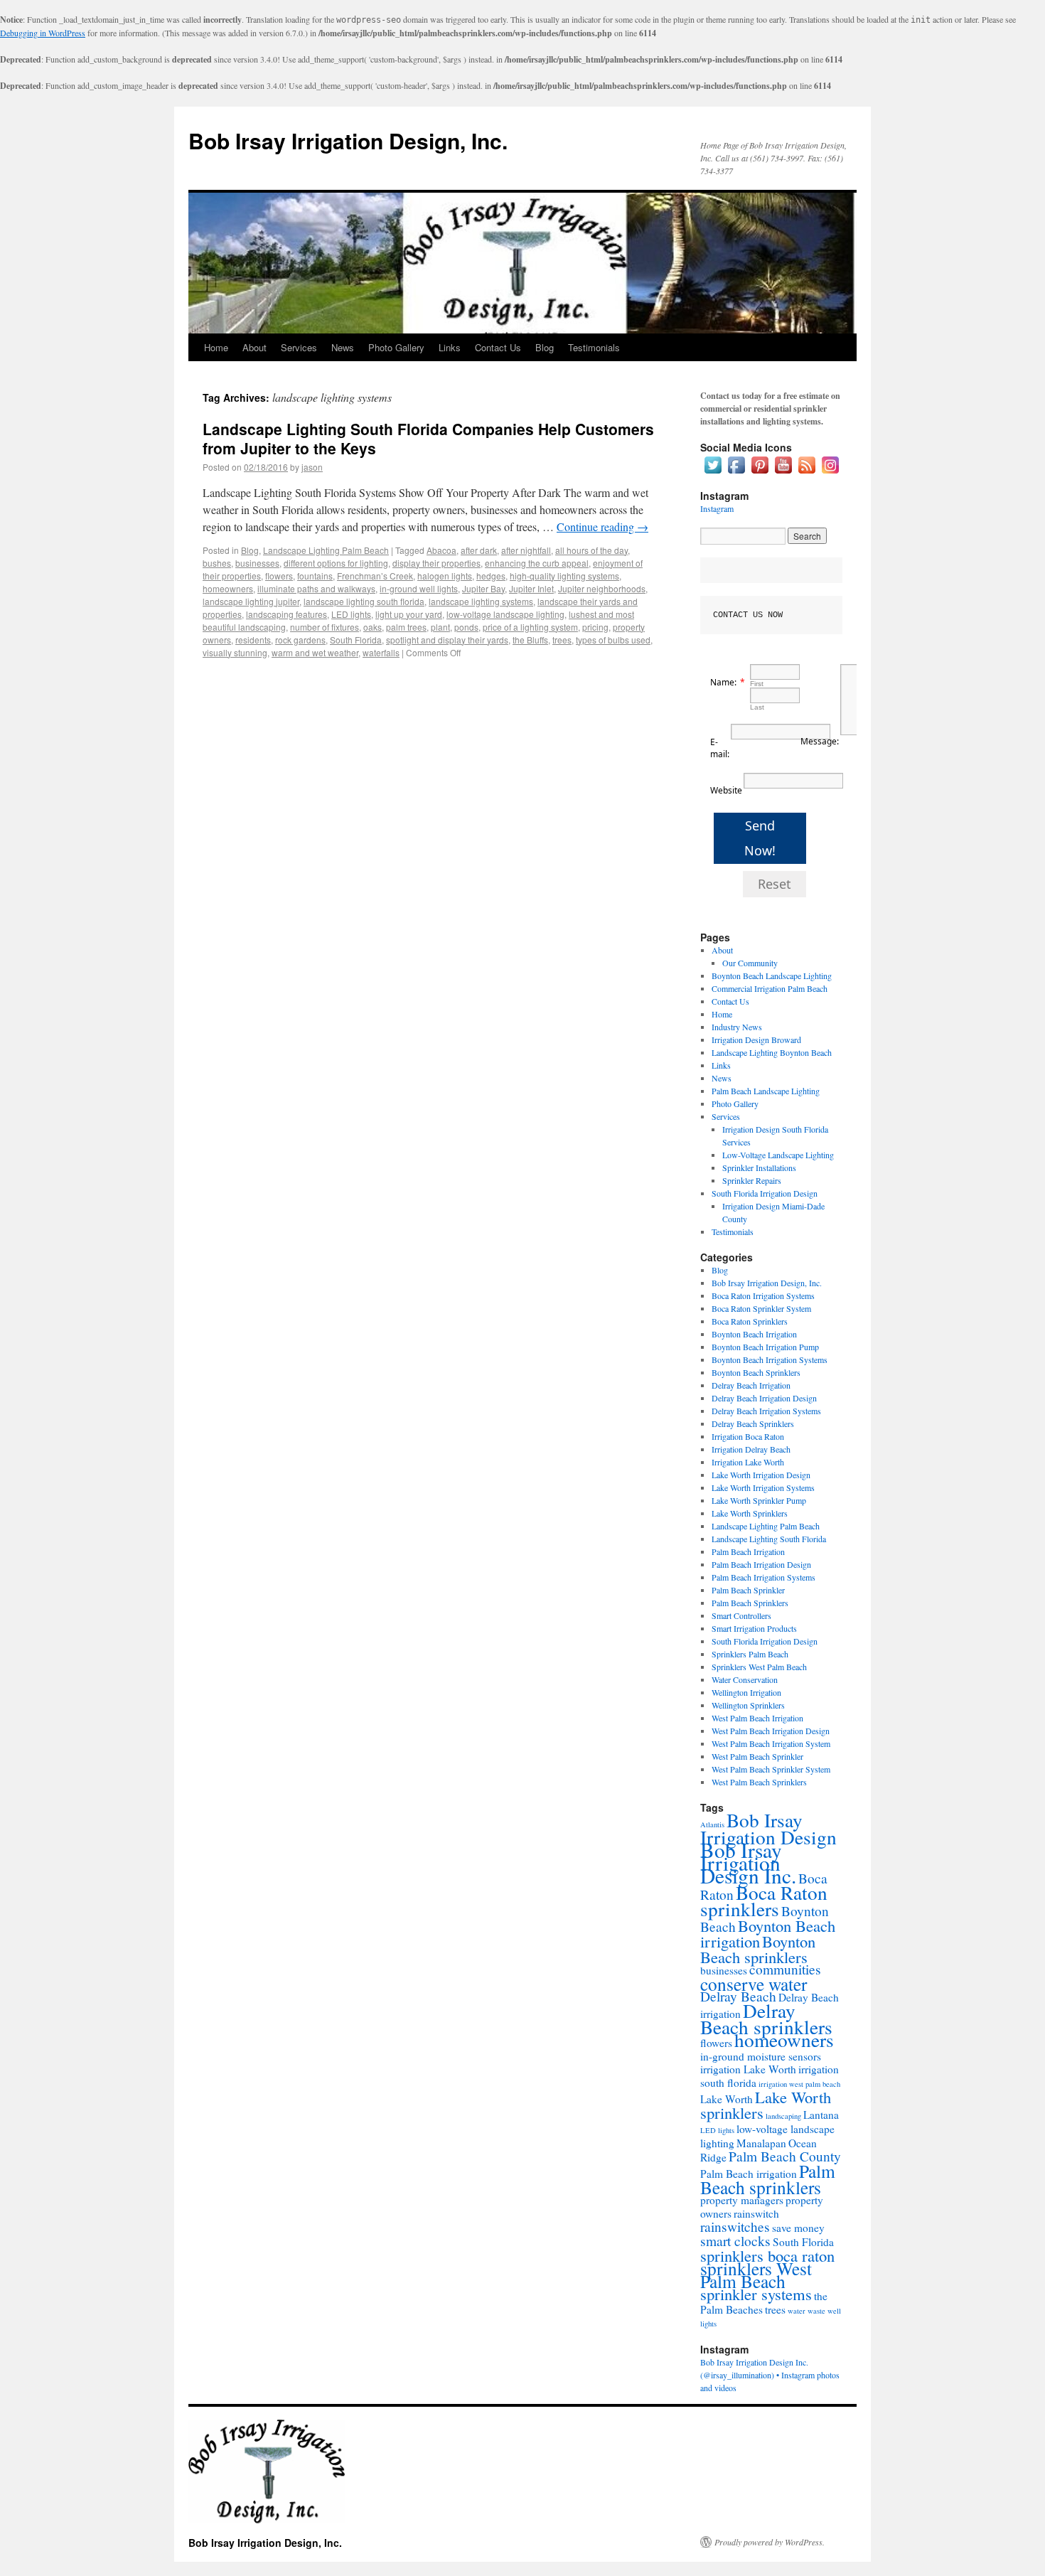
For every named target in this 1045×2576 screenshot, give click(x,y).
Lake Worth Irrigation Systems (763, 1487)
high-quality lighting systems (564, 576)
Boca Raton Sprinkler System (761, 1308)
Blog (545, 347)
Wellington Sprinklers (748, 1705)
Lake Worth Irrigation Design (761, 1475)
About (254, 347)
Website (726, 790)
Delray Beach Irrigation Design (764, 1398)
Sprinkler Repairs (752, 1180)
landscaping (783, 2116)
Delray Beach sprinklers (766, 2019)
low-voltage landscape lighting (505, 614)
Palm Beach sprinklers (768, 2179)
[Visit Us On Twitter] (713, 473)
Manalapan (761, 2143)
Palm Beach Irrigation (748, 1551)
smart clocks (735, 2241)
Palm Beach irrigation (749, 2174)
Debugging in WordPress (43, 33)
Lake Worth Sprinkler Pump (759, 1500)
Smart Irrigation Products (754, 1628)
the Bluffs (530, 640)
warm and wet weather (315, 652)
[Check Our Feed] (806, 473)
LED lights (351, 614)
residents (253, 640)
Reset (775, 884)
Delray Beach (738, 1996)
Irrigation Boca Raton (748, 1436)
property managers (742, 2200)
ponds (466, 627)
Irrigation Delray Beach (751, 1449)
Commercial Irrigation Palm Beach (770, 988)
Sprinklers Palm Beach (750, 1654)
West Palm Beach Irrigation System (771, 1743)
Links (450, 347)
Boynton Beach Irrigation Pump (765, 1347)
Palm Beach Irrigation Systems (763, 1577)
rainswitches (735, 2227)
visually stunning (235, 652)
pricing (595, 627)
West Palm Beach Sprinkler (757, 1756)
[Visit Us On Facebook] (736, 473)
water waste (806, 2311)
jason (312, 467)
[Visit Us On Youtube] (783, 473)
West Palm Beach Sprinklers (759, 1782)
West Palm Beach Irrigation (757, 1718)
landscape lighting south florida (364, 601)
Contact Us (498, 347)
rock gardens (300, 640)
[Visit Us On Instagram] (830, 473)
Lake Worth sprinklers (766, 2105)
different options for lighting (336, 563)
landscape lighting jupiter (251, 601)
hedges (491, 576)
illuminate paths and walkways (316, 588)
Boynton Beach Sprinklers (756, 1372)
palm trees (406, 627)
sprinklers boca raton (767, 2255)
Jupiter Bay (483, 588)
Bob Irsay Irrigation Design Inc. (748, 1862)
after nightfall (526, 550)
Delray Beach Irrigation (751, 1385)
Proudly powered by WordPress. (770, 2542)
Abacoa (441, 550)
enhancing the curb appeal (537, 563)
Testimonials (594, 347)
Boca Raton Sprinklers (750, 1321)
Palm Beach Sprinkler (748, 1590)
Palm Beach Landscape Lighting (766, 1091)
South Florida (356, 640)
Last (757, 707)
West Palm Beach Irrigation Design (771, 1731)
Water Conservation (745, 1679)
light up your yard (409, 614)
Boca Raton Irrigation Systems (763, 1295)
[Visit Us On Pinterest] (760, 473)
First (757, 684)
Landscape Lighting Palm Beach (326, 550)
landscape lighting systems (481, 601)
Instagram (717, 508)
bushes (217, 563)
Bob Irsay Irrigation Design (768, 1828)
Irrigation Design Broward (756, 1040)
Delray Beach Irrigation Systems (766, 1411)
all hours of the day (591, 550)
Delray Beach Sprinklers (753, 1423)
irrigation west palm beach (799, 2084)
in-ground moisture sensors (761, 2056)
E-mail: (720, 748)
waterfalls (381, 652)
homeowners (228, 588)
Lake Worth (727, 2099)
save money (798, 2228)
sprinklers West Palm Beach (756, 2275)
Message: (820, 741)
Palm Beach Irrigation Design (761, 1564)
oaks (373, 627)
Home (216, 347)
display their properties (436, 563)
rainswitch (756, 2213)
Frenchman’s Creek (375, 576)
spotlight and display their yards (447, 640)
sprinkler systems (756, 2294)
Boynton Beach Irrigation (754, 1334)
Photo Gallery (396, 347)
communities (785, 1969)
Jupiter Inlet (531, 588)
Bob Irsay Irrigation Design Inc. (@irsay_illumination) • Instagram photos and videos (770, 2375)
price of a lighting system (530, 627)
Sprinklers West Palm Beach (759, 1667)
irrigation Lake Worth (748, 2069)
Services (299, 347)
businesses (257, 563)
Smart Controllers (741, 1615)
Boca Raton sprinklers (764, 1901)
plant (440, 627)
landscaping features (286, 614)
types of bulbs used (613, 640)
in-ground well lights (419, 588)
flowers (279, 576)
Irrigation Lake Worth (748, 1462)
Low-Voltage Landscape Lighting (778, 1155)
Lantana (821, 2115)
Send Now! (760, 838)
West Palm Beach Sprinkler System (771, 1769)
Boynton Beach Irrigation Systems (770, 1359)
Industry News (737, 1027)
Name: (723, 682)
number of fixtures (325, 627)
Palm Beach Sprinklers (750, 1603)
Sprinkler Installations (759, 1167)
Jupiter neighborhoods (602, 588)
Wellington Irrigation (746, 1692)
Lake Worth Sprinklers (750, 1513)
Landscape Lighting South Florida (769, 1539)
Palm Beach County (785, 2156)
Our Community (750, 963)
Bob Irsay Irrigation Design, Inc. (348, 140)
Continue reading (602, 527)
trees (562, 640)
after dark (479, 550)
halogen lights (445, 576)
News (343, 347)
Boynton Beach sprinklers (758, 1949)
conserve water (754, 1984)
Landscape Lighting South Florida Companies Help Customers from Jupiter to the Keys (428, 438)
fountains (315, 576)
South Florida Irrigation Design (765, 1193)
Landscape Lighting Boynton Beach (772, 1052)
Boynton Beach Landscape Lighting (772, 976)
